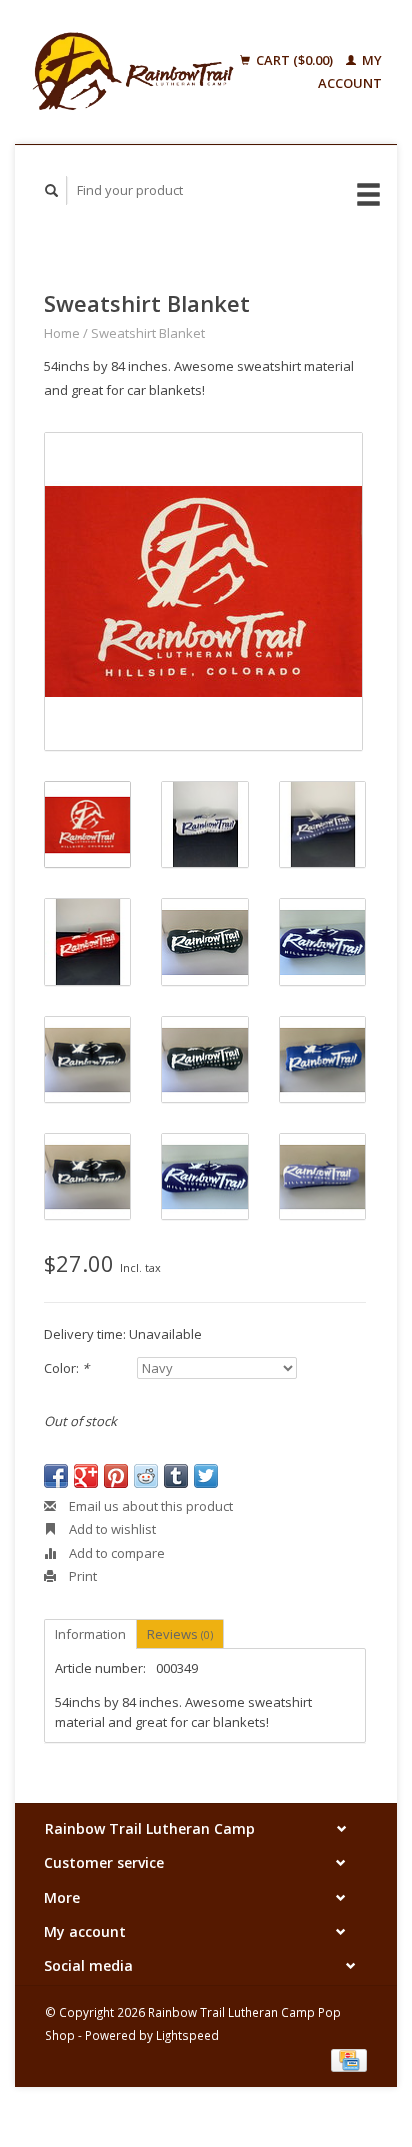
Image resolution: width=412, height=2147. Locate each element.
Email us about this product (149, 1506)
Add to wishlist (111, 1529)
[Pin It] (116, 1476)
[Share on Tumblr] (176, 1476)
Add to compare (115, 1553)
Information (90, 1634)
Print (81, 1576)
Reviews (180, 1634)
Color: (66, 1368)
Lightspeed (187, 2035)
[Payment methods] (349, 2059)
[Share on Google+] (86, 1476)
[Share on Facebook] (56, 1476)
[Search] (52, 190)
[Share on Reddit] (146, 1476)
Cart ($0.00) (294, 60)
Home (62, 333)
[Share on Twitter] (206, 1476)
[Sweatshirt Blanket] (203, 591)
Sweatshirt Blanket (148, 333)
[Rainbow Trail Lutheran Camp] (133, 72)
